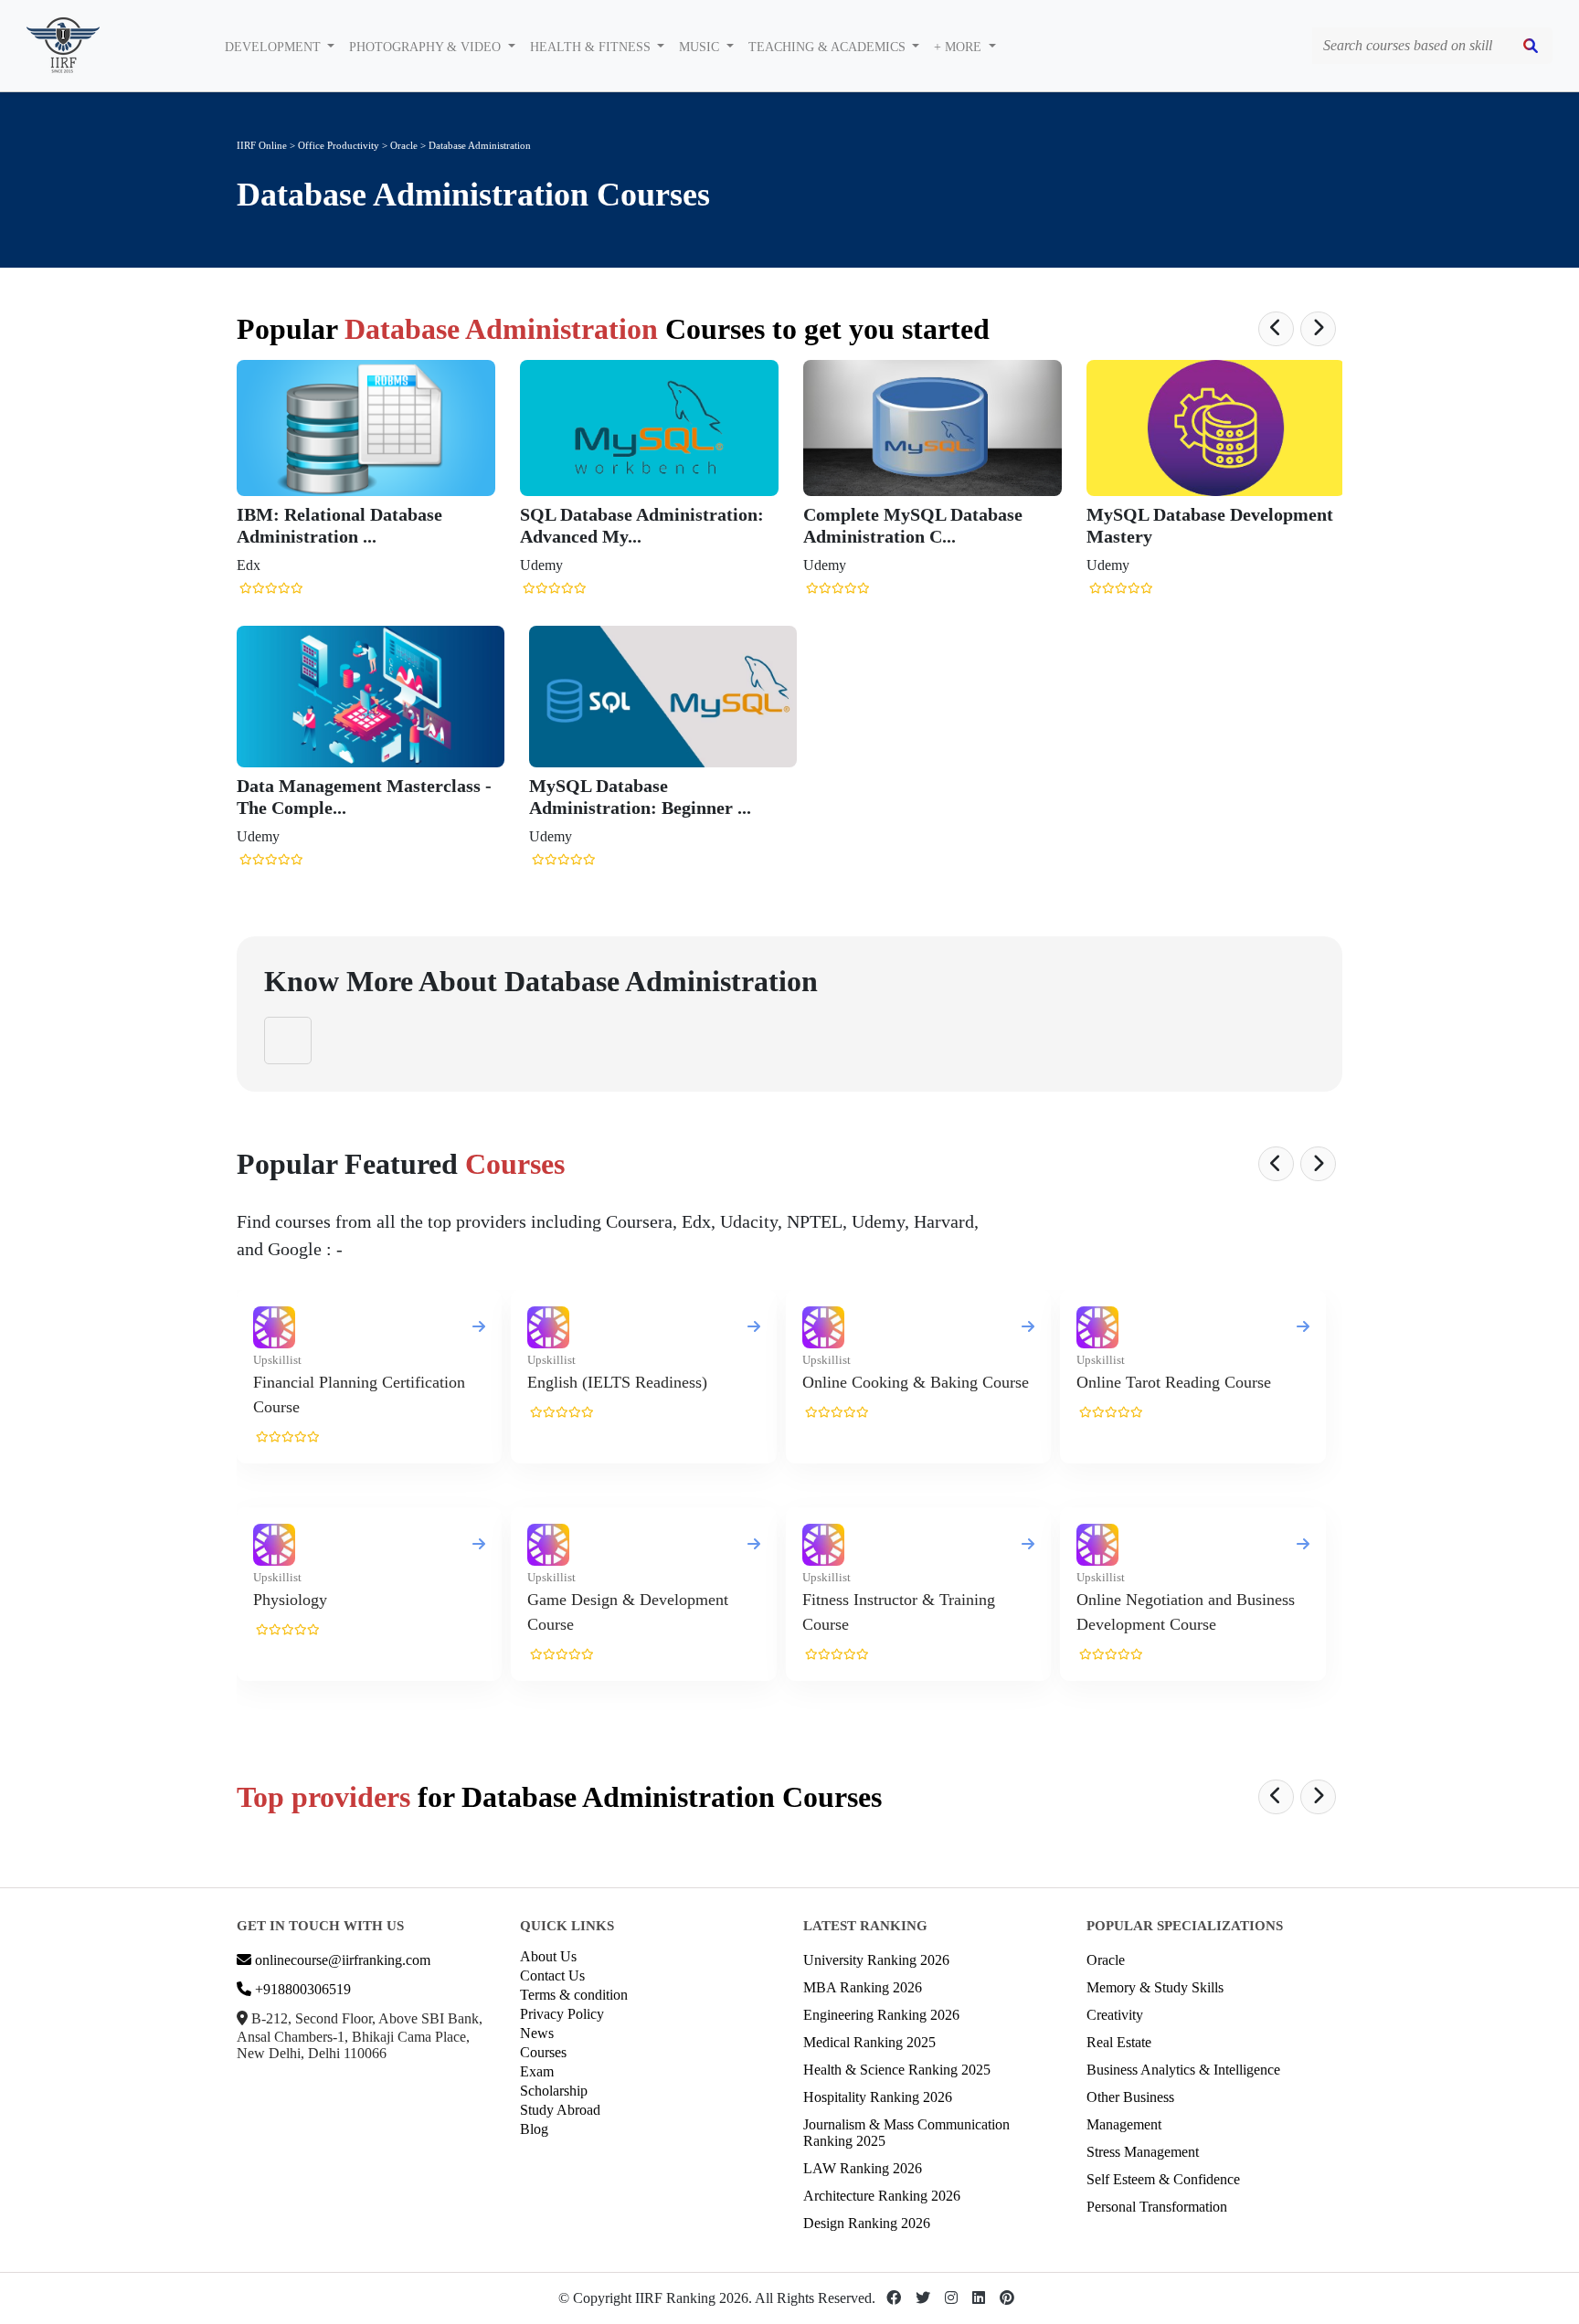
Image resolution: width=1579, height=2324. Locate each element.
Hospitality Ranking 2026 (878, 2097)
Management (1124, 2124)
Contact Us (552, 1975)
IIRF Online (262, 145)
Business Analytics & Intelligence (1183, 2070)
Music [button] (701, 47)
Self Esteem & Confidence (1163, 2179)
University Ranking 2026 (876, 1960)
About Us (548, 1956)
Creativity (1115, 2015)
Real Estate (1119, 2042)
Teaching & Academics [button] (829, 47)
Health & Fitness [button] (592, 47)
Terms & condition (574, 1995)
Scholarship (554, 2091)
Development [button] (275, 47)
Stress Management (1143, 2152)
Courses (543, 2052)
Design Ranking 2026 (867, 2223)
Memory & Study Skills (1155, 1987)
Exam (537, 2071)
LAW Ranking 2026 (863, 2168)
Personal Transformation (1157, 2207)
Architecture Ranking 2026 (882, 2196)
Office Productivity (339, 145)
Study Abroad (560, 2110)
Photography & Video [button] (427, 47)
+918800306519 (301, 1989)
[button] (1276, 329)
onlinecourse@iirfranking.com (341, 1960)
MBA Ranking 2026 (863, 1987)
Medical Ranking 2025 (869, 2042)
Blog (534, 2129)
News (537, 2033)
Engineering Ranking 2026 (881, 2015)
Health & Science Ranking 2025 (897, 2070)
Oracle (405, 145)
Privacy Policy (562, 2014)
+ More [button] (959, 47)
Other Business (1130, 2097)
